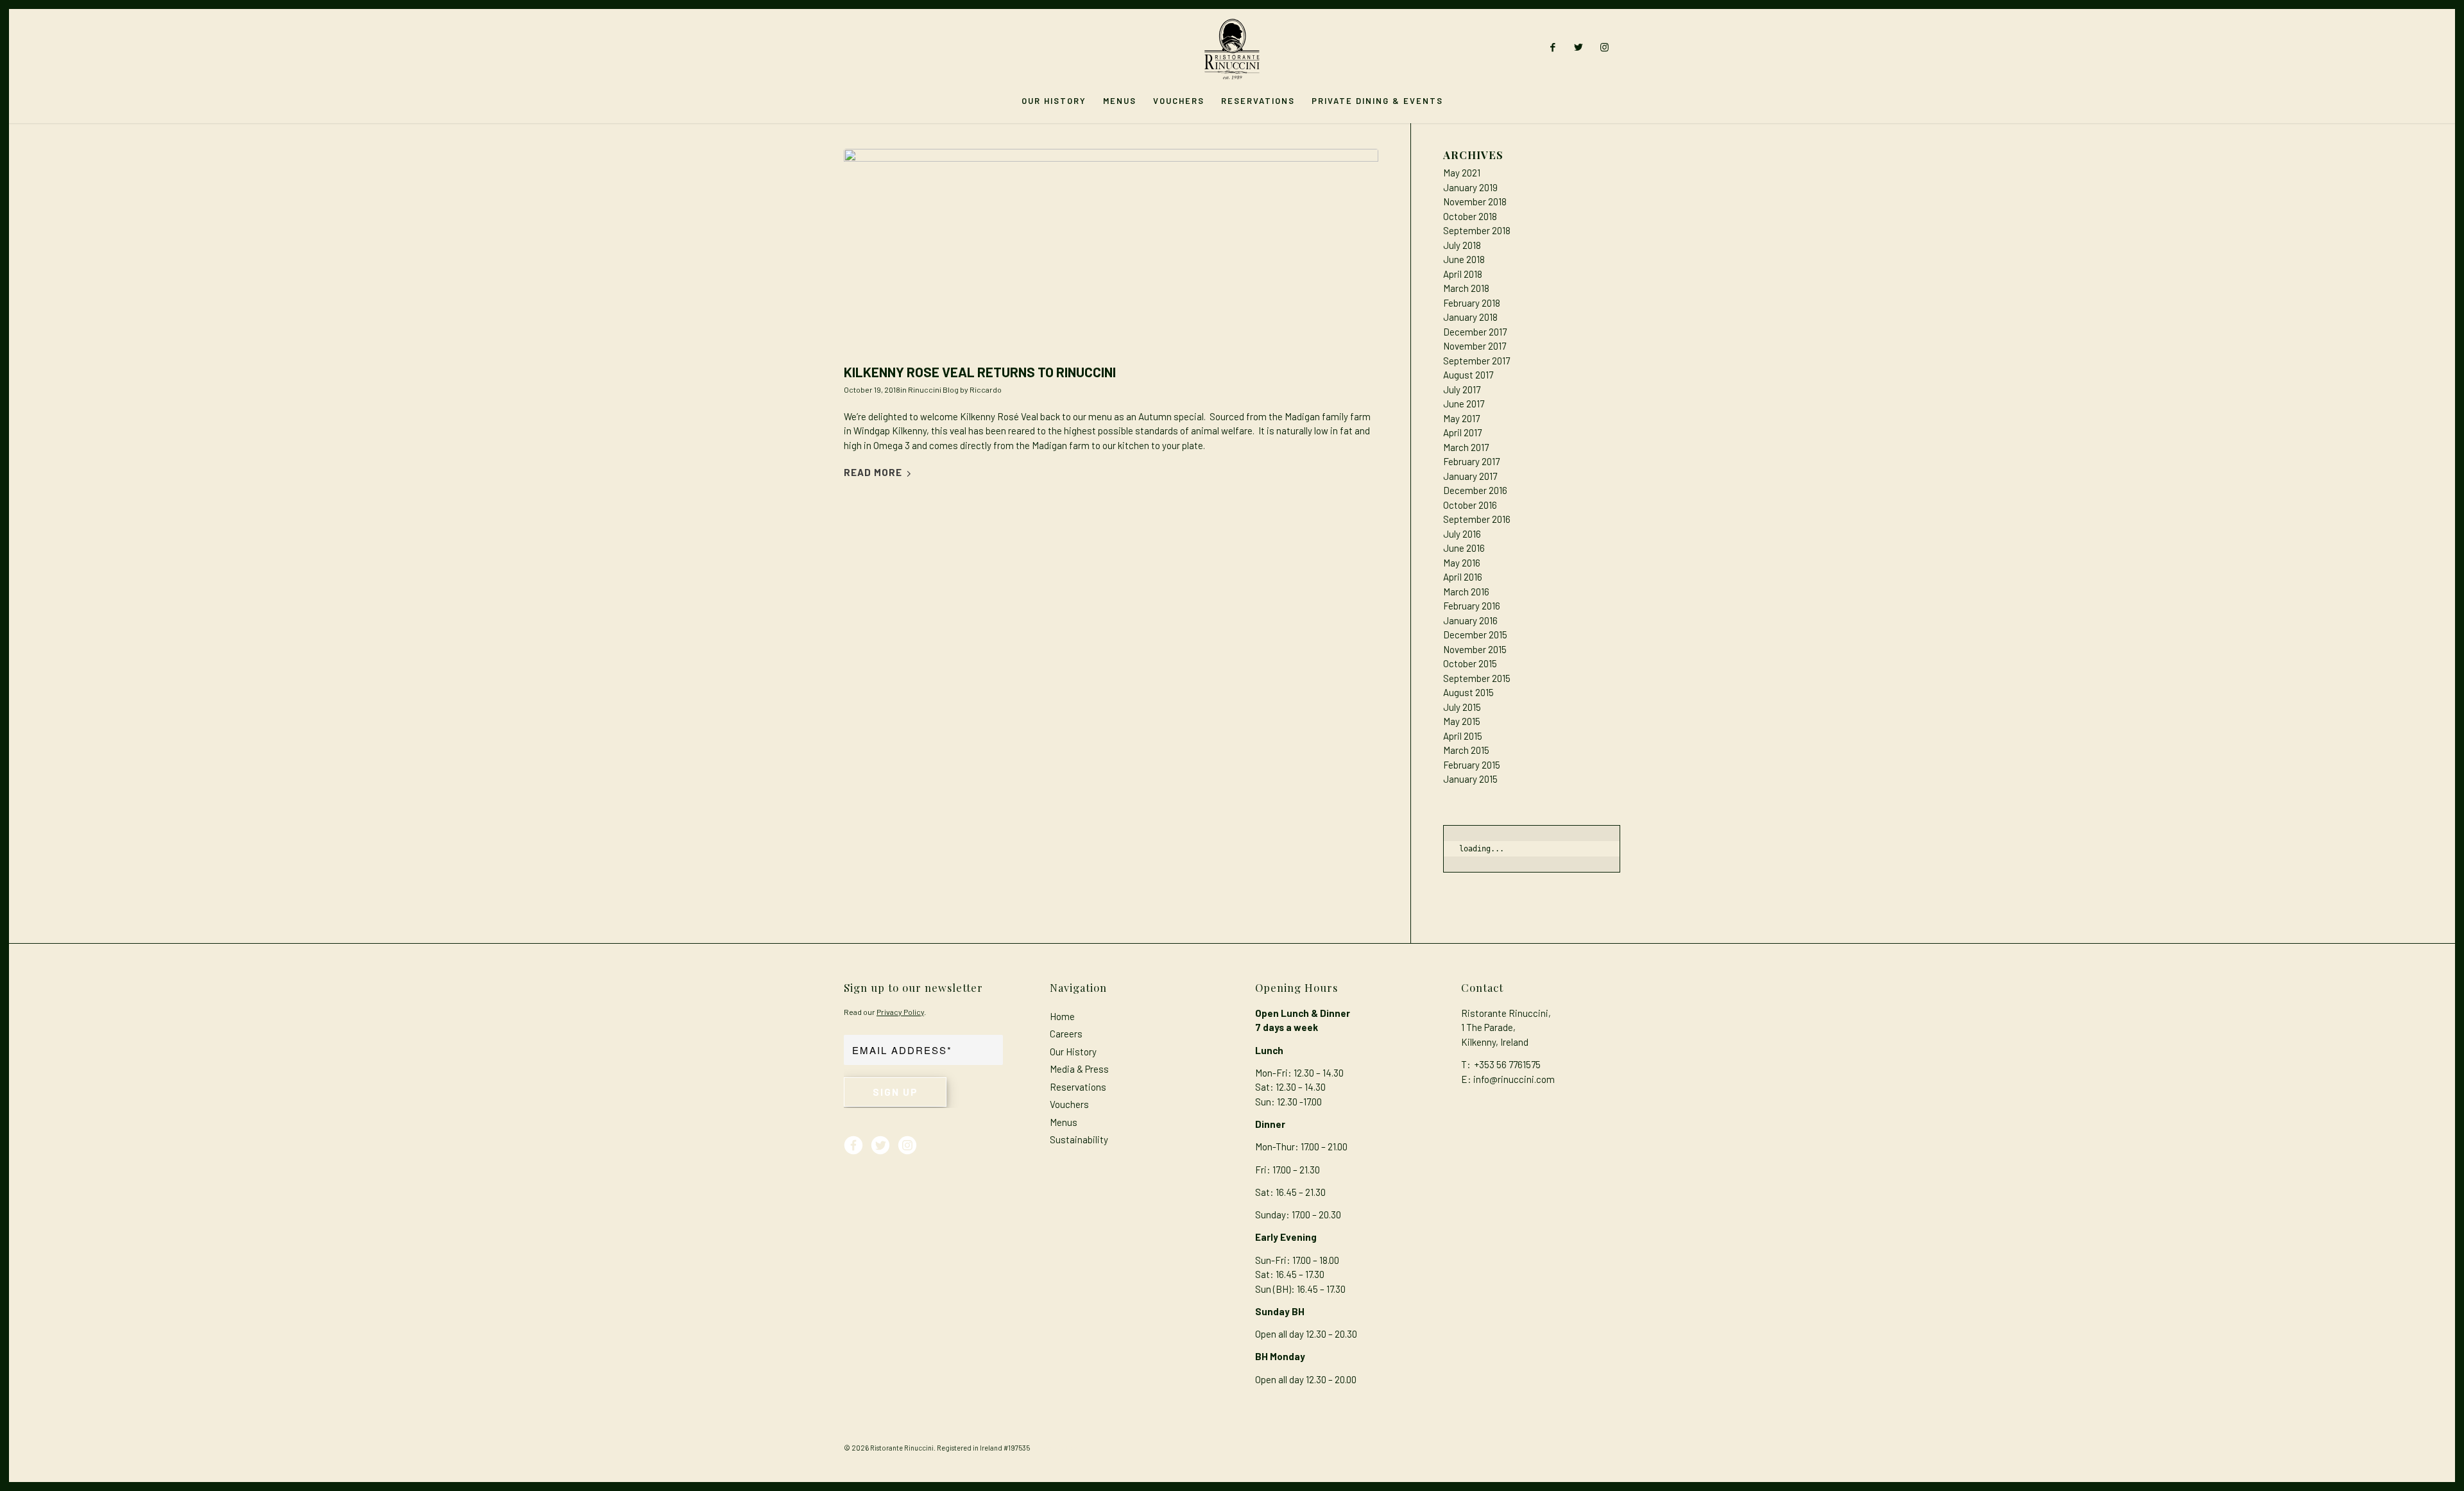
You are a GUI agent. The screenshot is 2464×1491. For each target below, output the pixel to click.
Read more (873, 472)
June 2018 (1464, 259)
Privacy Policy (900, 1012)
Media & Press (1079, 1069)
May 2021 (1462, 173)
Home (1062, 1016)
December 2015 (1475, 635)
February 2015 (1472, 765)
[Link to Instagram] (1604, 47)
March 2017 (1466, 447)
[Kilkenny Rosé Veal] (1111, 253)
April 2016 (1463, 577)
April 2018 (1463, 274)
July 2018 (1462, 245)
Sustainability (1079, 1139)
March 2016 (1466, 592)
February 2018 (1472, 303)
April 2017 (1462, 432)
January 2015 (1470, 779)
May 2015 (1462, 721)
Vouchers (1069, 1104)
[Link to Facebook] (1553, 47)
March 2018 (1466, 288)
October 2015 (1470, 663)
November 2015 (1475, 649)
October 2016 (1470, 505)
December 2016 (1475, 490)
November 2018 (1475, 201)
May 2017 (1461, 418)
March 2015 (1466, 750)
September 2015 (1477, 678)
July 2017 (1462, 389)
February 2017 (1471, 461)
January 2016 (1470, 620)
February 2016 (1472, 606)
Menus (1064, 1122)
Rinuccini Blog (933, 389)
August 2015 (1468, 692)
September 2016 (1477, 519)
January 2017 (1470, 476)
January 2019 (1470, 187)
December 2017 (1475, 332)
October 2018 (1470, 216)
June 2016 (1464, 548)
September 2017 (1476, 361)
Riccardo (986, 389)
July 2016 (1462, 534)
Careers (1066, 1034)
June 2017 (1464, 404)
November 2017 (1475, 346)
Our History (1073, 1052)
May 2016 (1462, 563)
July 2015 (1462, 707)
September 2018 (1477, 230)
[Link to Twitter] (1579, 47)
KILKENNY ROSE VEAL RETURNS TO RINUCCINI (980, 372)
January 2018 (1470, 317)
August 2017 (1468, 375)
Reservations (1078, 1087)
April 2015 (1463, 736)
